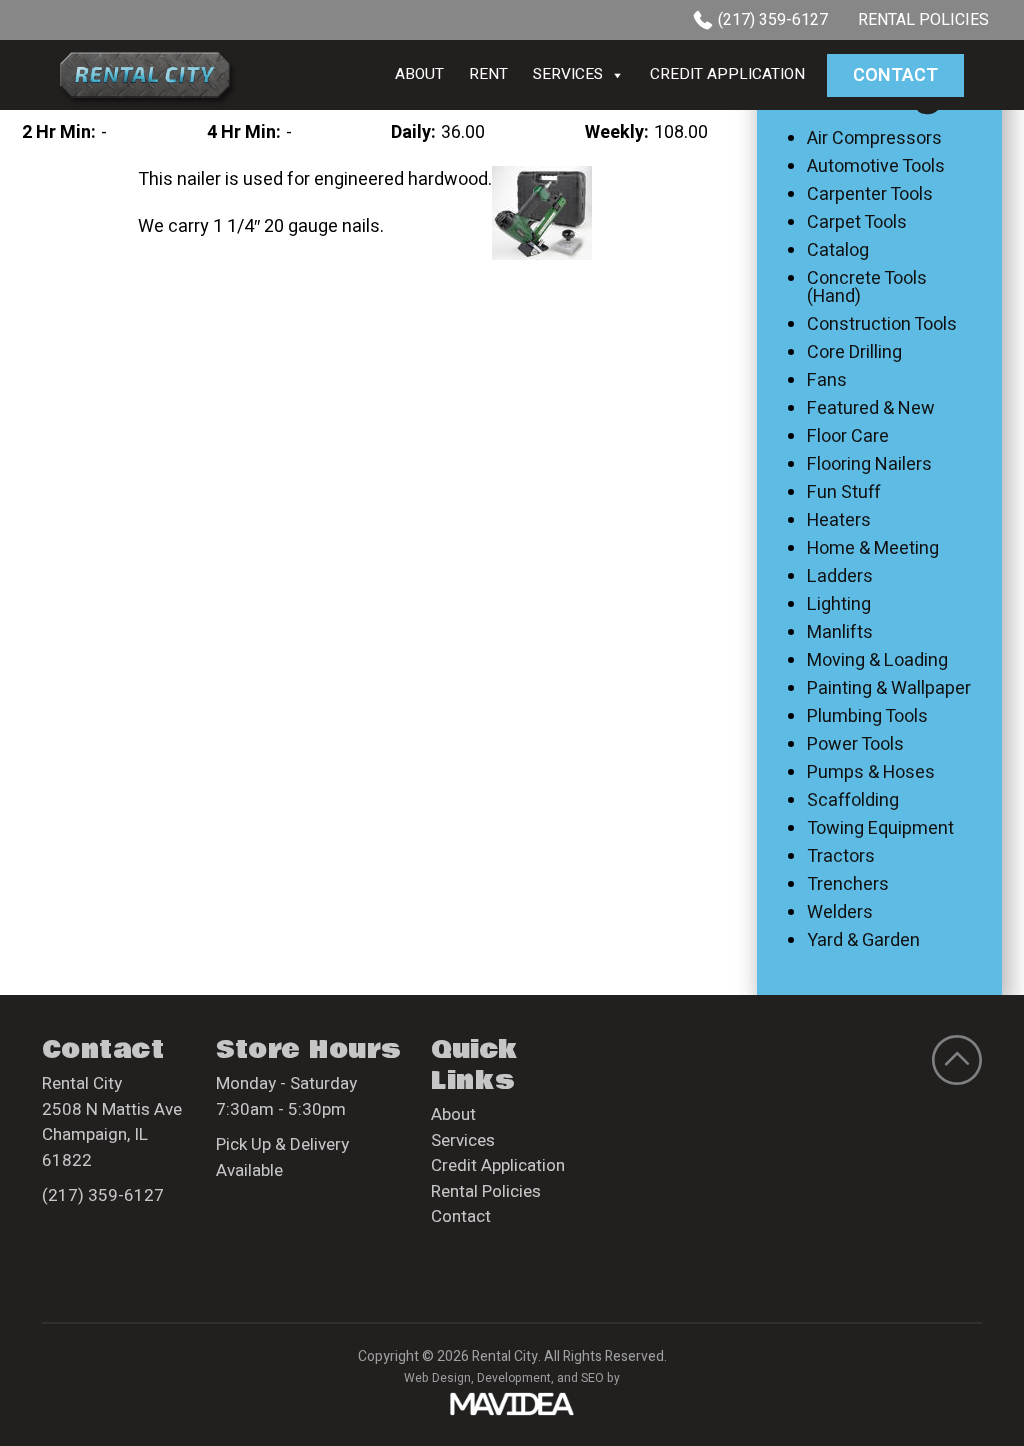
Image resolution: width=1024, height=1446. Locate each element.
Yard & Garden (863, 941)
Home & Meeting (873, 549)
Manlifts (840, 633)
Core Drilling (854, 353)
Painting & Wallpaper (889, 689)
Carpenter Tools (870, 195)
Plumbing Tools (867, 717)
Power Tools (855, 745)
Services (568, 74)
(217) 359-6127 (773, 20)
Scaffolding (853, 801)
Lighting (839, 605)
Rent (488, 74)
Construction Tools (882, 325)
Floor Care (848, 437)
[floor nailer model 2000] (542, 212)
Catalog (838, 251)
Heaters (839, 521)
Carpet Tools (857, 223)
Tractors (841, 857)
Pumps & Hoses (871, 773)
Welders (840, 913)
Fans (827, 381)
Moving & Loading (877, 661)
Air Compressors (874, 139)
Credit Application (727, 74)
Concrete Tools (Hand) (867, 288)
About (419, 74)
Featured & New (871, 409)
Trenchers (848, 885)
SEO (592, 1378)
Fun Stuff (844, 493)
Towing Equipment (880, 829)
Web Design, (439, 1378)
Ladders (840, 577)
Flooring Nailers (869, 465)
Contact (895, 75)
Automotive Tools (876, 167)
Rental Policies (923, 20)
